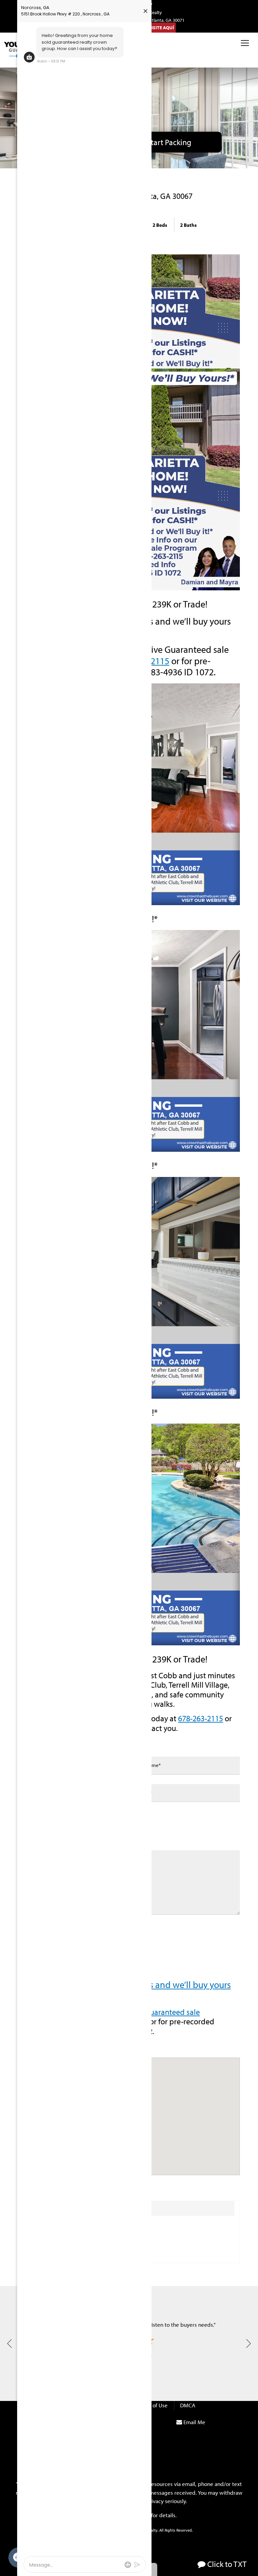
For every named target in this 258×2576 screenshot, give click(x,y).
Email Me (194, 2422)
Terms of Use (152, 2405)
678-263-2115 (201, 1718)
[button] (249, 2343)
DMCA (188, 2405)
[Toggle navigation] (245, 43)
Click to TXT (226, 2564)
